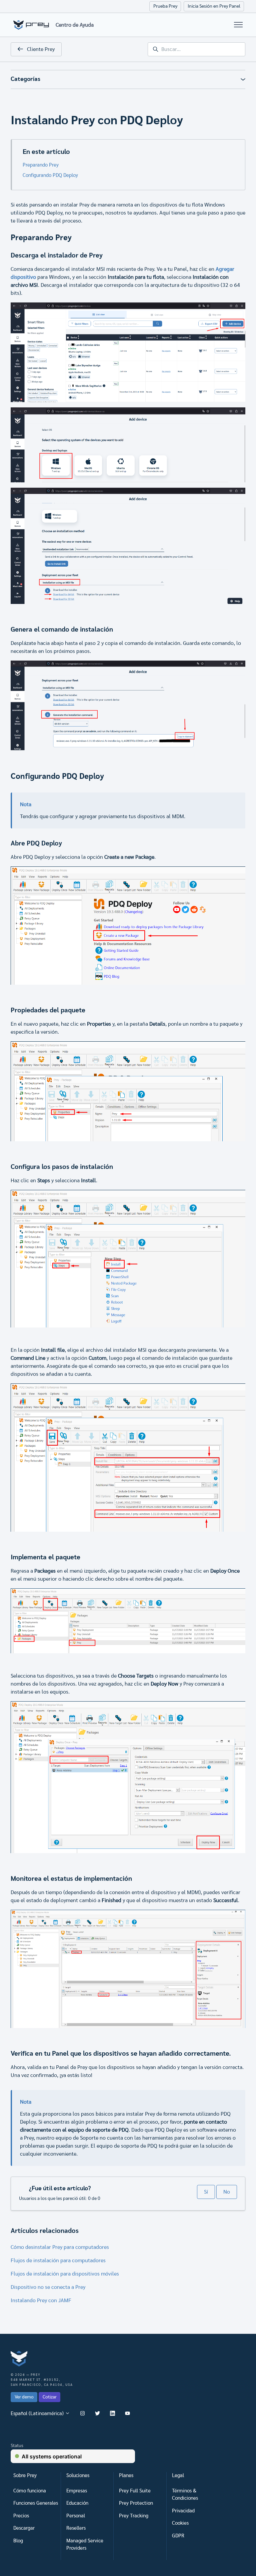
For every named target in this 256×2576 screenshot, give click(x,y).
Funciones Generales (36, 2503)
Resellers (76, 2528)
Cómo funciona (30, 2491)
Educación (77, 2503)
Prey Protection (136, 2503)
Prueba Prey (165, 6)
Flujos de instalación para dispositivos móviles (65, 2274)
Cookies (180, 2523)
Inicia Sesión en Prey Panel (214, 6)
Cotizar (50, 2397)
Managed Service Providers (85, 2545)
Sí (206, 2192)
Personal (76, 2516)
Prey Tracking (134, 2516)
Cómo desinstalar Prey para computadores (60, 2247)
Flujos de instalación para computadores (58, 2261)
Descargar (24, 2528)
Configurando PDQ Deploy (50, 175)
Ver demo (24, 2397)
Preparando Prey (41, 165)
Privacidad (183, 2511)
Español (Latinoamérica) (38, 2414)
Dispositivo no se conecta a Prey (48, 2287)
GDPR (178, 2536)
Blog (18, 2541)
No (227, 2192)
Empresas (77, 2491)
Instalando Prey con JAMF (41, 2301)
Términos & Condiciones (185, 2495)
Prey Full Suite (135, 2491)
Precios (21, 2516)
